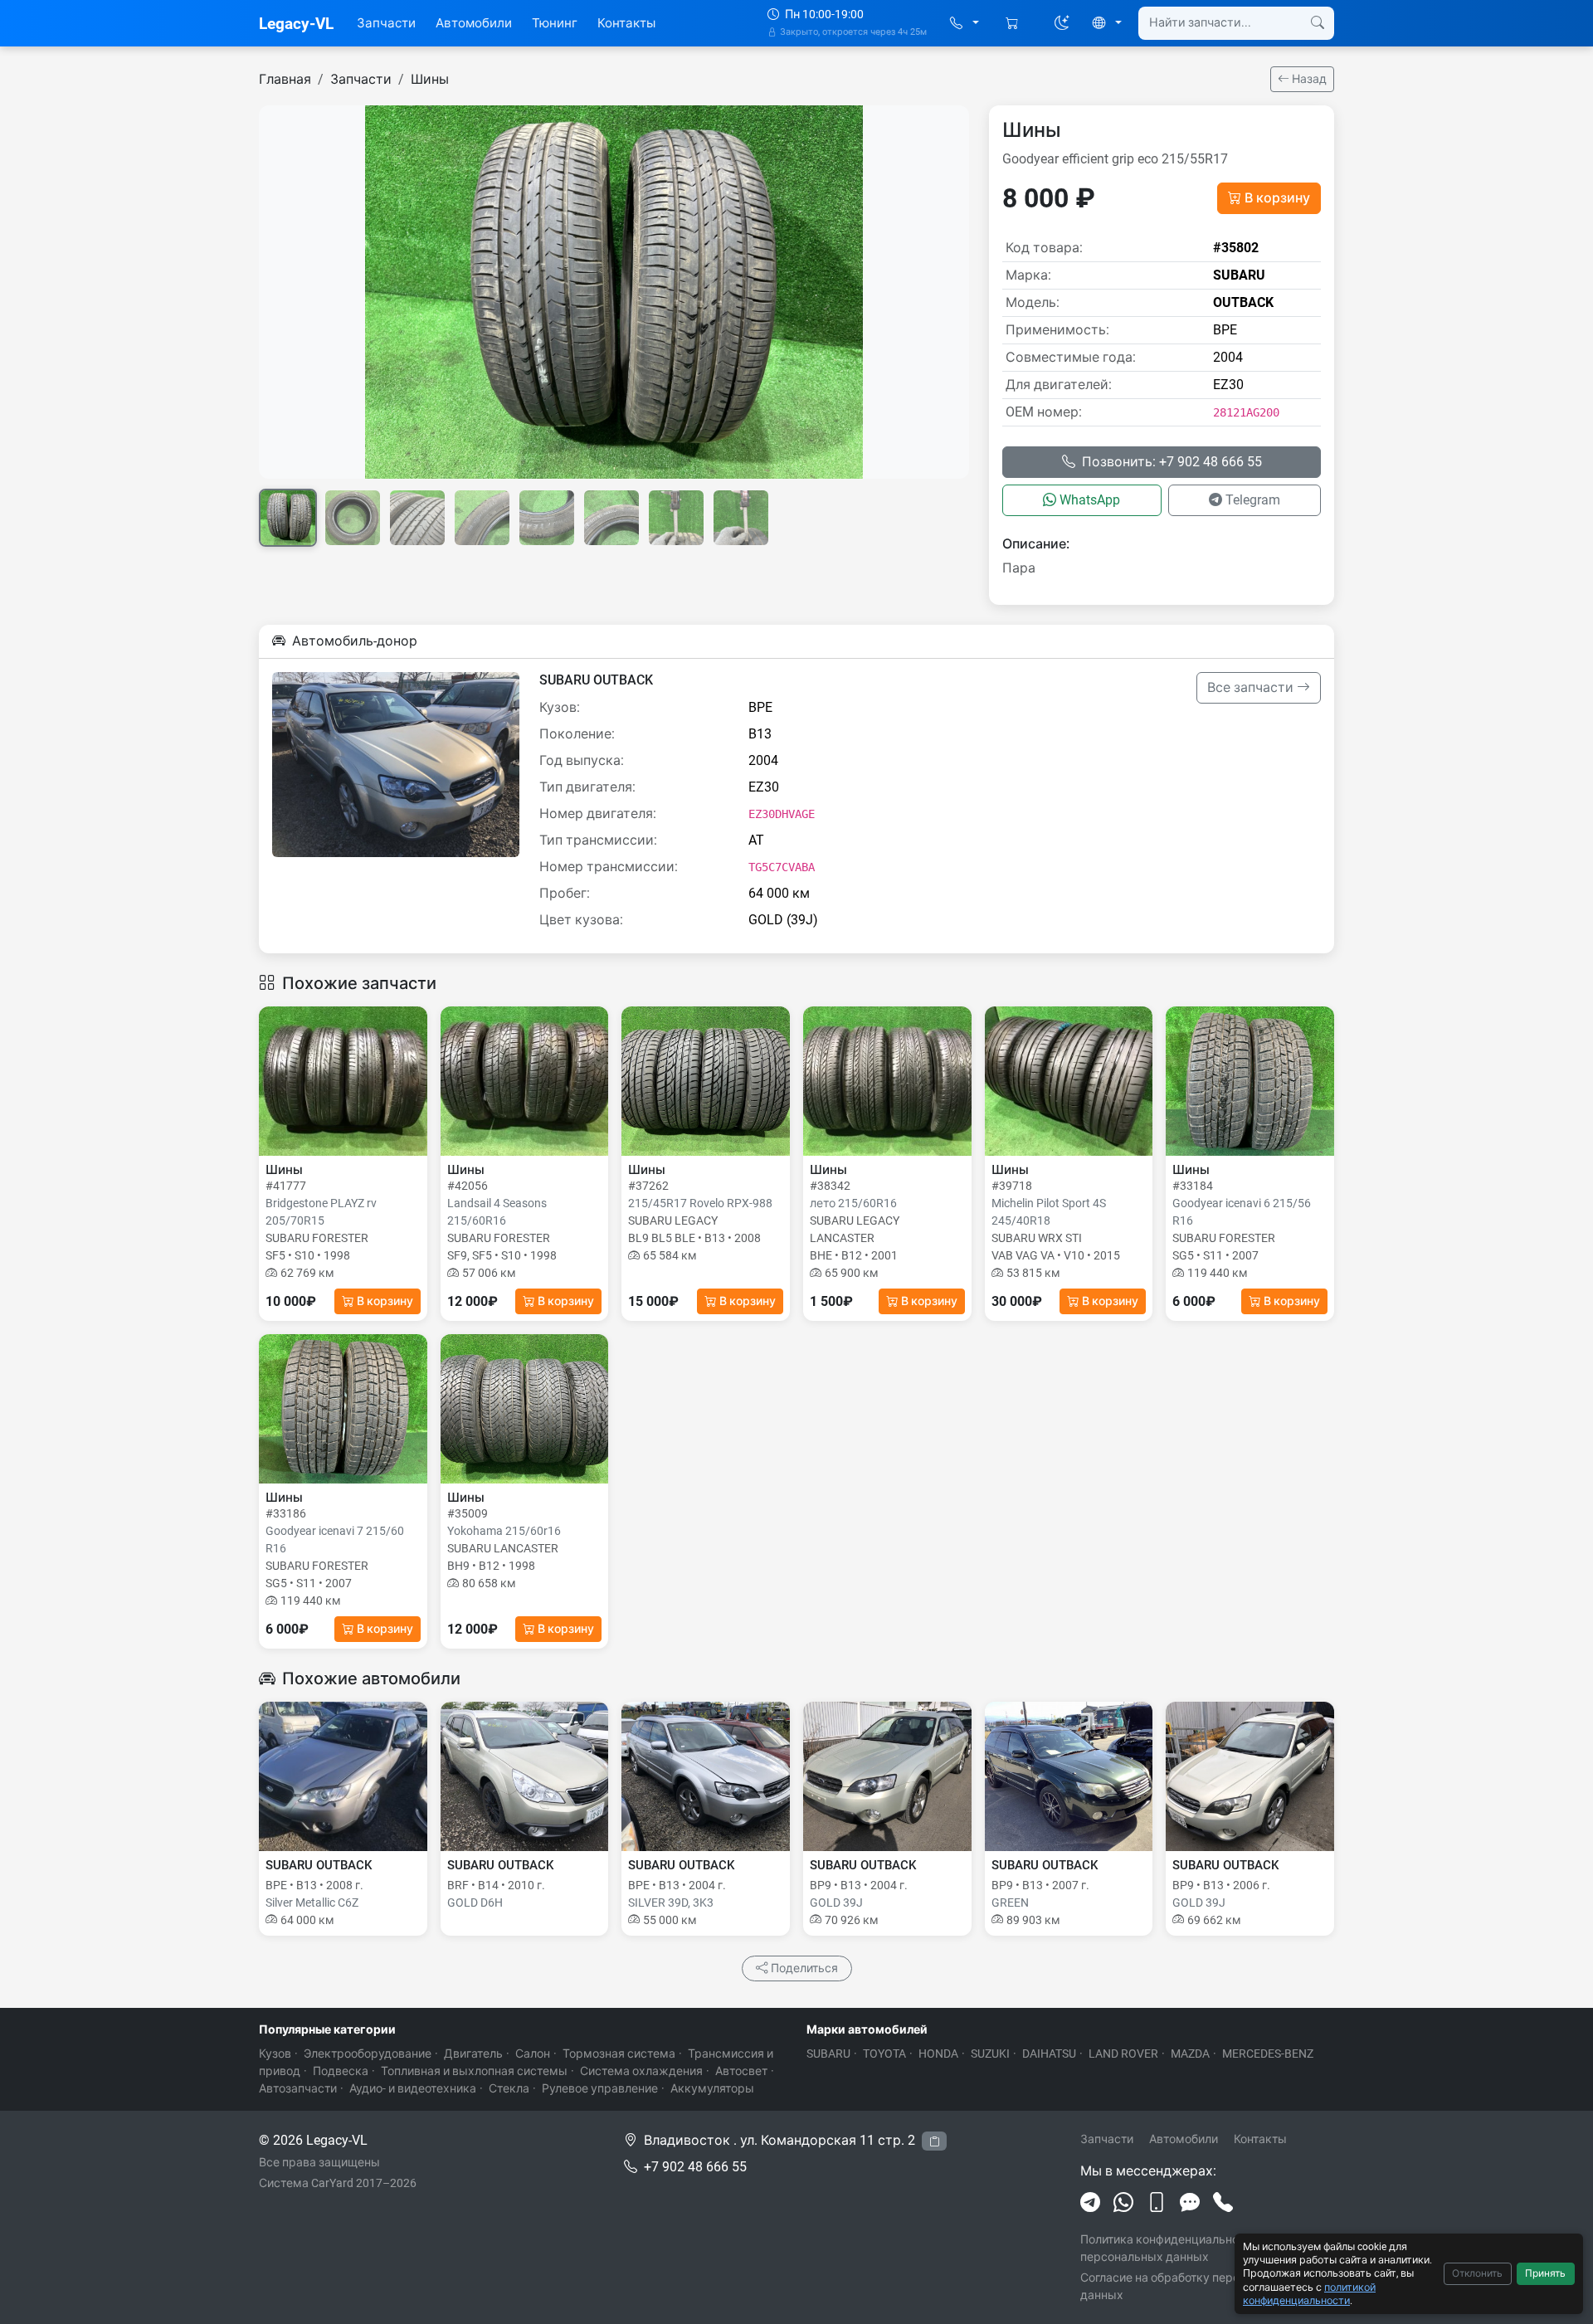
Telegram (1253, 500)
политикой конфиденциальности (1309, 2294)
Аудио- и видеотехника (413, 2088)
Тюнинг (555, 23)
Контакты (626, 23)
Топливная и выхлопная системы (474, 2071)
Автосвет (741, 2071)
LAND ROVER (1123, 2054)
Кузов (275, 2054)
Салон (533, 2054)
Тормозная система (619, 2054)
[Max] (1190, 2203)
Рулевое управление (600, 2088)
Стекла (509, 2088)
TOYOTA (884, 2054)
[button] (965, 24)
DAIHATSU (1049, 2054)
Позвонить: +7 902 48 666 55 (1172, 462)
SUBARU (828, 2054)
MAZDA (1190, 2054)
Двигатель (473, 2054)
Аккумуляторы (712, 2088)
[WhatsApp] (1123, 2203)
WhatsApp (1090, 500)
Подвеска (341, 2071)
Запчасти (386, 23)
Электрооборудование (368, 2054)
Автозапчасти (298, 2088)
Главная (285, 79)
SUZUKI (990, 2054)
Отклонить (1477, 2273)
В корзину (1277, 198)
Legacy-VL (296, 24)
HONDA (938, 2054)
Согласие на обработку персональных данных (1188, 2286)
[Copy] (934, 2141)
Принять (1545, 2273)
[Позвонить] (1223, 2203)
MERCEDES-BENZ (1268, 2054)
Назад (1308, 79)
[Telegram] (1090, 2203)
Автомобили (474, 23)
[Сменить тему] (1062, 23)
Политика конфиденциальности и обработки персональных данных (1204, 2248)
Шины (430, 79)
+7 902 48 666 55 (695, 2167)
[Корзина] (1013, 24)
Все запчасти (1252, 687)
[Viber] (1157, 2203)
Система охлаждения (641, 2071)
